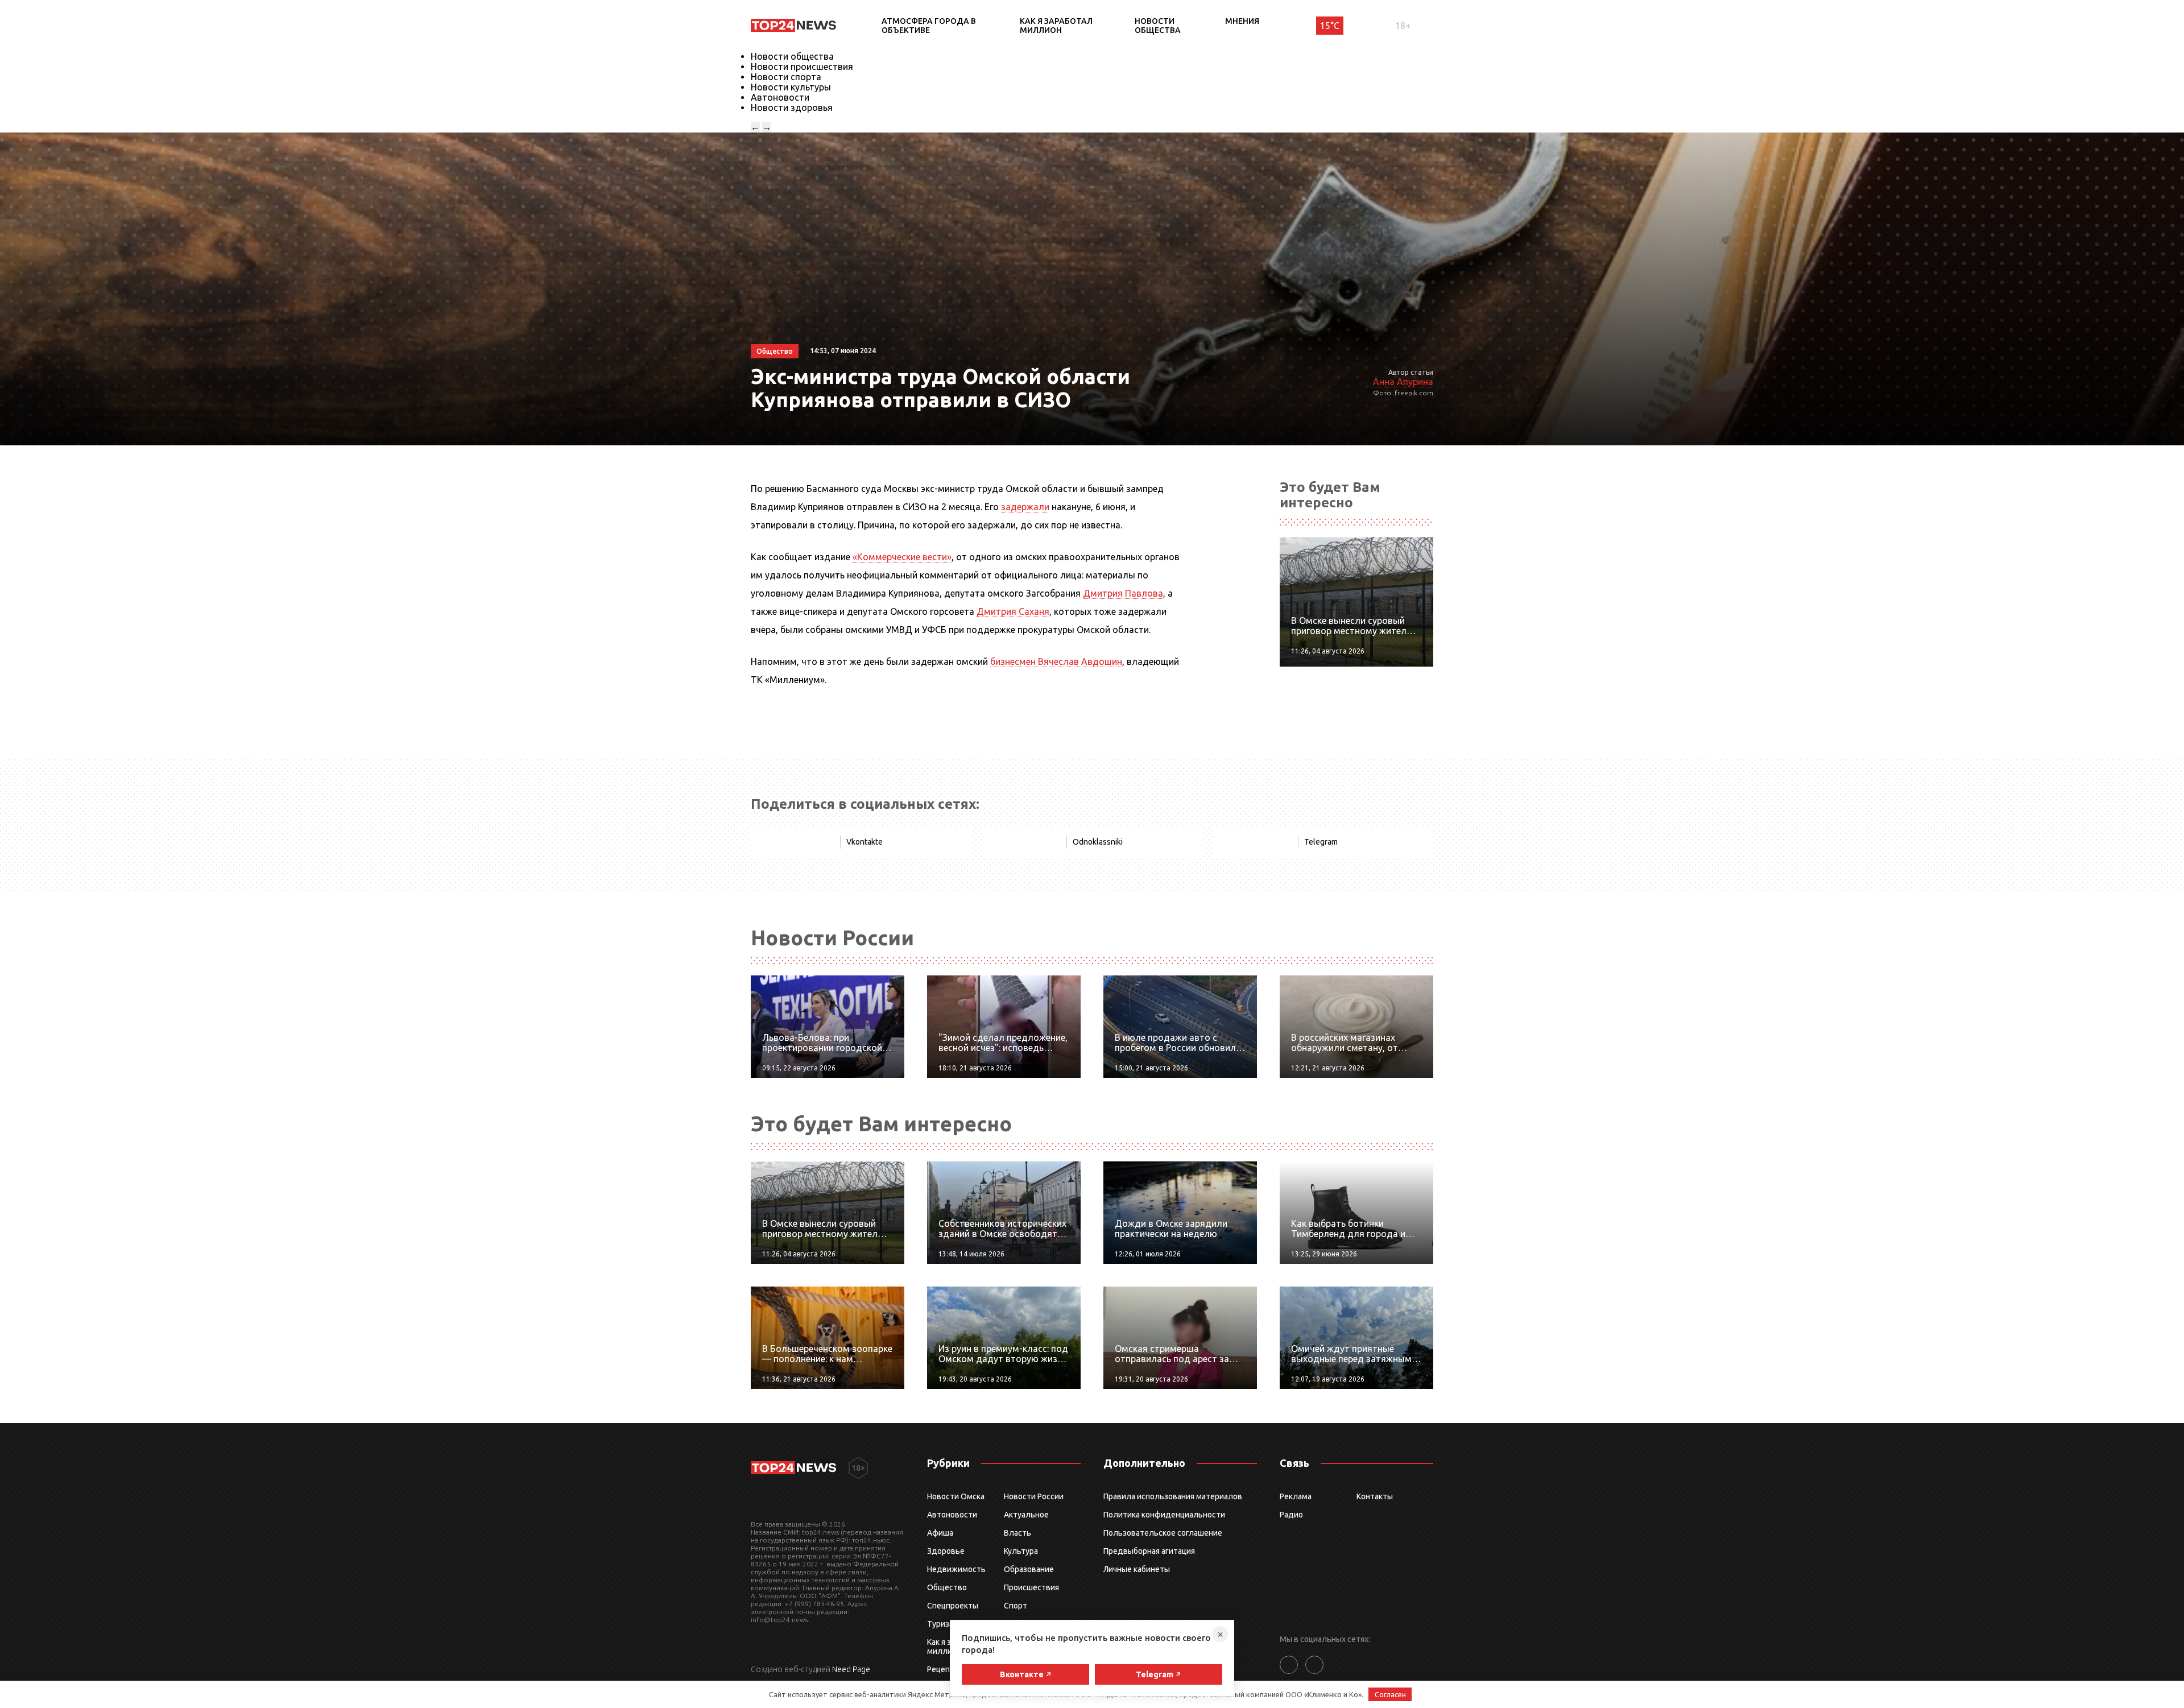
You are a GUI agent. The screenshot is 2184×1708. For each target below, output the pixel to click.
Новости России (1034, 1496)
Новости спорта (786, 77)
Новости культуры (791, 87)
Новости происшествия (802, 67)
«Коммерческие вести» (902, 557)
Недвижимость (956, 1569)
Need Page (851, 1669)
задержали (1025, 507)
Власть (1017, 1533)
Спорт (1016, 1606)
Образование (1029, 1569)
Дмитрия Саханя (1013, 611)
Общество (947, 1587)
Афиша (940, 1533)
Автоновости (780, 97)
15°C (1330, 26)
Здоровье (946, 1551)
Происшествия (1031, 1587)
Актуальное (1026, 1515)
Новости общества (1158, 26)
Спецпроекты (953, 1606)
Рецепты (944, 1669)
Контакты (1375, 1496)
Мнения (1242, 21)
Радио (1291, 1515)
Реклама (1296, 1496)
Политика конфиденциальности (1164, 1515)
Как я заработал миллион (1056, 26)
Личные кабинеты (1137, 1569)
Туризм (941, 1624)
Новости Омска (956, 1496)
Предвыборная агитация (1149, 1551)
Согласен (1390, 1694)
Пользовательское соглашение (1163, 1533)
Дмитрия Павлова (1123, 593)
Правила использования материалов (1173, 1496)
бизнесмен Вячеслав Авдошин (1056, 661)
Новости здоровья (792, 107)
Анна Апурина (1403, 382)
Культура (1021, 1551)
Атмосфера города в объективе (929, 26)
